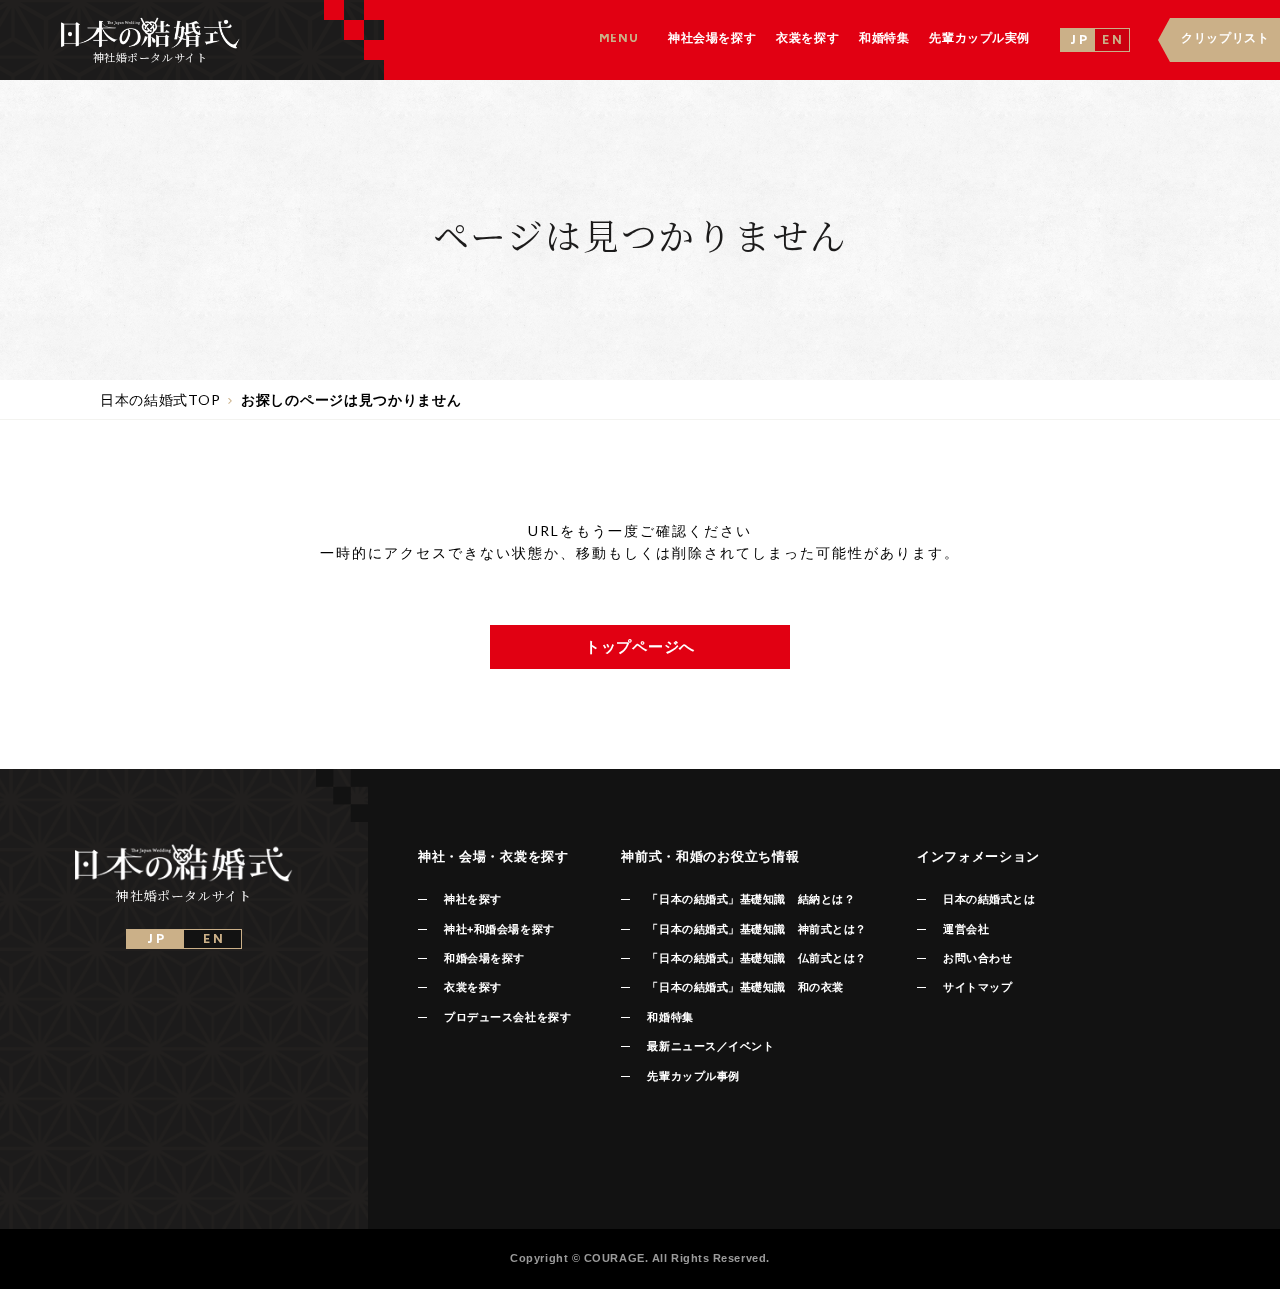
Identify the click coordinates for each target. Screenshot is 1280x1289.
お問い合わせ (977, 958)
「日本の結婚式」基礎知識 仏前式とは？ (756, 958)
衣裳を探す (473, 987)
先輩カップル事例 (693, 1076)
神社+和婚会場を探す (499, 929)
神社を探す (473, 899)
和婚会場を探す (484, 958)
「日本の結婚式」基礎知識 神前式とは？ (756, 929)
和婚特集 (670, 1017)
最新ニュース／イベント (710, 1046)
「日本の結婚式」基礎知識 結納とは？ (751, 899)
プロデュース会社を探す (507, 1017)
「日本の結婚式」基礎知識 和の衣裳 (745, 987)
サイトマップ (977, 987)
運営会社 (966, 929)
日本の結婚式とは (989, 899)
